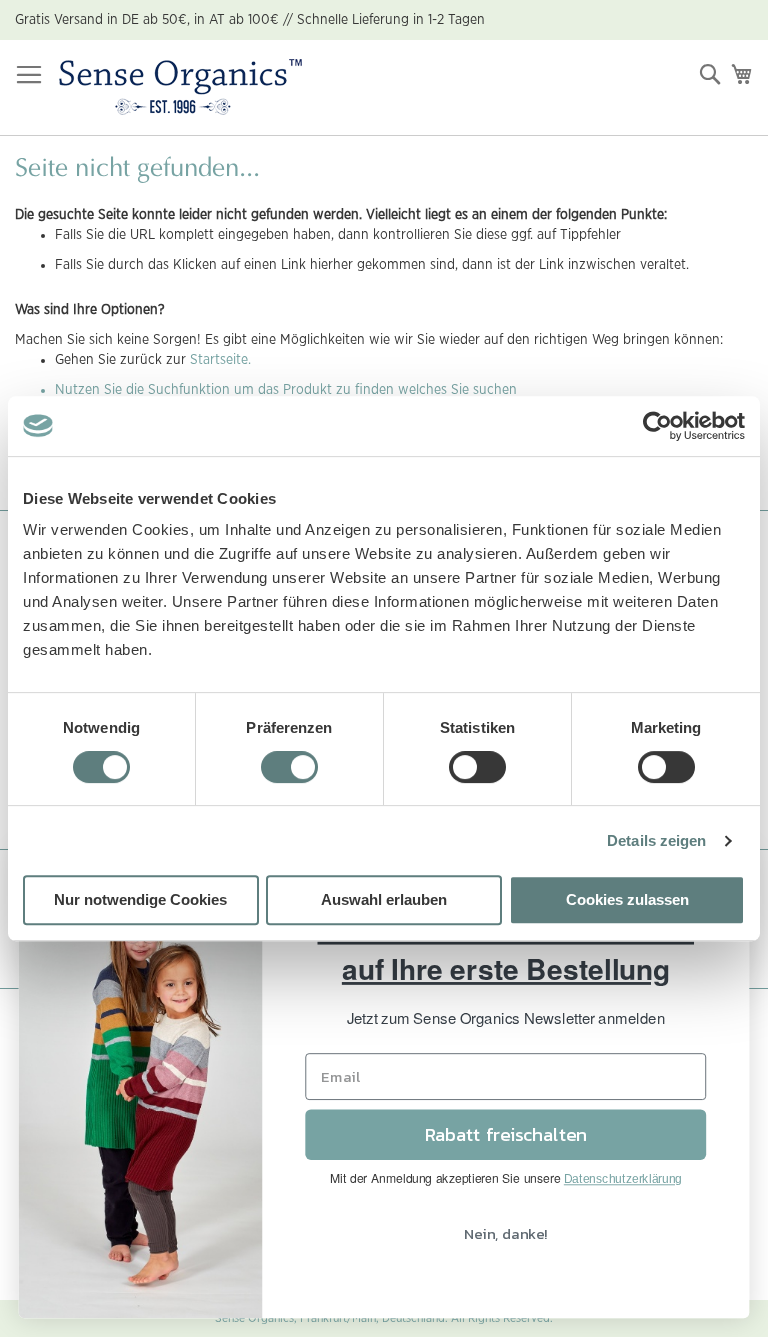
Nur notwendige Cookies (140, 899)
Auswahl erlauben (384, 899)
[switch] (289, 769)
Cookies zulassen (627, 899)
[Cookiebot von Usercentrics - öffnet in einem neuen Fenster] (657, 426)
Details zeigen (656, 840)
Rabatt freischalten (506, 1135)
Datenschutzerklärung (623, 1179)
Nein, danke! (506, 1233)
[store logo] (180, 88)
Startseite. (220, 360)
